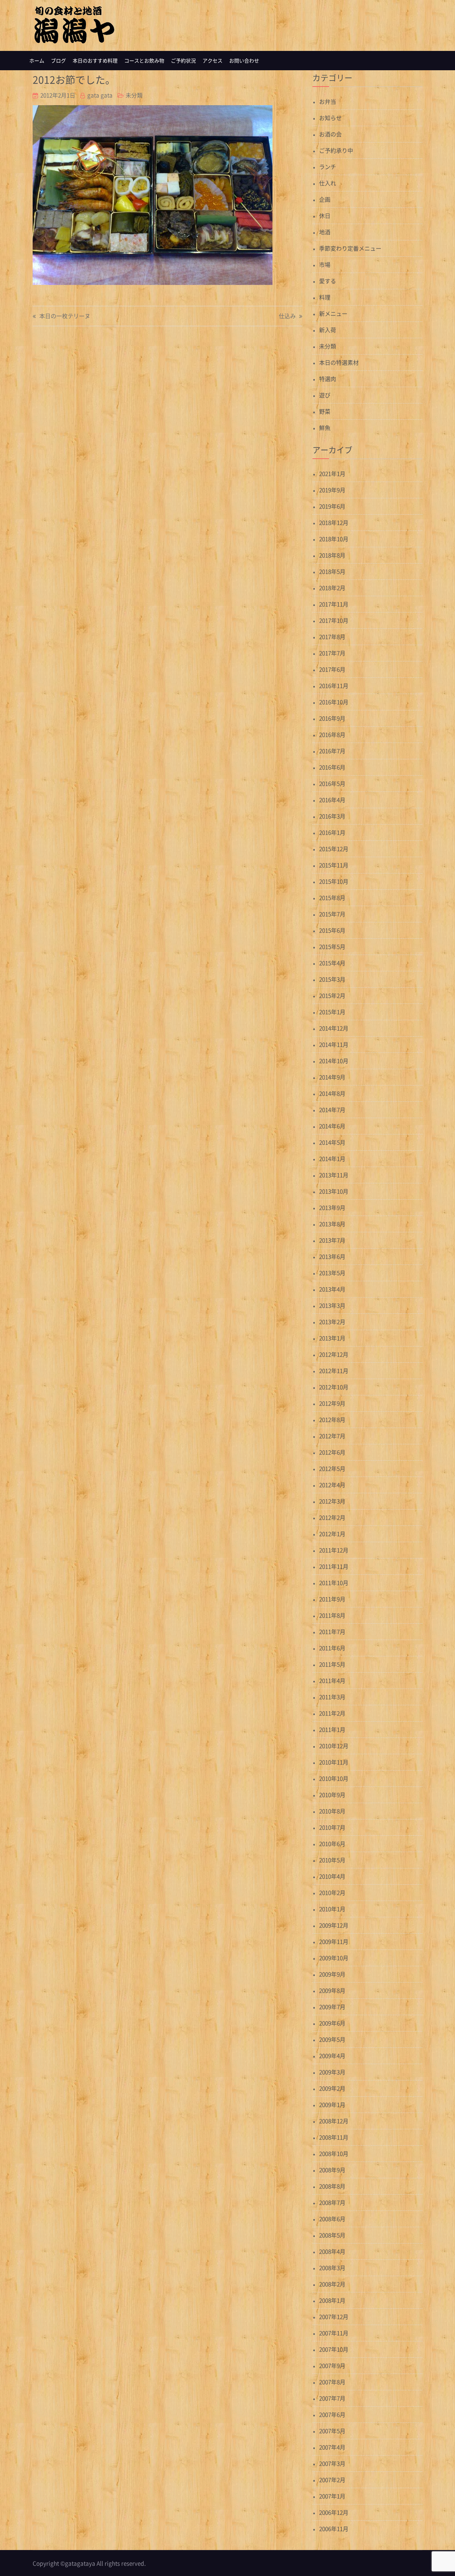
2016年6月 (332, 767)
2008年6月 (332, 2219)
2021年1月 (332, 473)
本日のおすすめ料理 (95, 61)
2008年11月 (334, 2137)
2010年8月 (332, 1811)
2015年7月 (332, 914)
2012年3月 (332, 1501)
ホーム (37, 61)
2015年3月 (332, 979)
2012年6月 (332, 1452)
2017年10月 (334, 620)
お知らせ (330, 118)
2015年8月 (332, 898)
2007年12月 (334, 2317)
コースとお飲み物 (144, 61)
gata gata (100, 95)
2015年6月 (332, 930)
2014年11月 (334, 1044)
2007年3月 (332, 2463)
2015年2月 (332, 995)
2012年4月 (332, 1485)
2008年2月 (332, 2284)
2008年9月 (332, 2170)
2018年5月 (332, 571)
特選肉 (328, 379)
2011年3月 (332, 1697)
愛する (328, 281)
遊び (325, 395)
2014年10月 (334, 1061)
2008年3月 (332, 2268)
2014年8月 (332, 1093)
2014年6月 (332, 1126)
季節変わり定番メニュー (350, 248)
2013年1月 (332, 1338)
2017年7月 (332, 653)
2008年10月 (334, 2153)
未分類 (134, 95)
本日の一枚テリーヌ (65, 316)
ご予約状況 (183, 61)
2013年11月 (334, 1175)
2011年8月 (332, 1615)
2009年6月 (332, 2023)
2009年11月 (334, 1941)
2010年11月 (334, 1762)
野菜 (325, 411)
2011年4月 (332, 1680)
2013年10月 (334, 1191)
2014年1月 (332, 1159)
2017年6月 (332, 669)
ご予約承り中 (336, 150)
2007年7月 (332, 2398)
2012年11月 (334, 1371)
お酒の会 (330, 134)
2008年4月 (332, 2251)
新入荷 (328, 330)
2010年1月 (332, 1909)
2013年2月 (332, 1322)
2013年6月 (332, 1256)
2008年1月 (332, 2300)
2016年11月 (334, 686)
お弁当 (328, 101)
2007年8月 (332, 2382)
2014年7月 (332, 1110)
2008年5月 (332, 2235)
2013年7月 (332, 1240)
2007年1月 (332, 2496)
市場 (325, 264)
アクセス (213, 61)
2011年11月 (334, 1566)
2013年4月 (332, 1289)
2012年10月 (334, 1387)
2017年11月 (334, 604)
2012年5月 (332, 1468)
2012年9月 (332, 1403)
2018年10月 (334, 539)
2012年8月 (332, 1419)
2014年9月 (332, 1077)
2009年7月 (332, 2007)
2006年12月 (334, 2512)
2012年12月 (334, 1354)
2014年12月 (334, 1028)
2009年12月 (334, 1925)
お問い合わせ (244, 61)
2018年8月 (332, 555)
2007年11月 (334, 2333)
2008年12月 (334, 2121)
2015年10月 (334, 881)
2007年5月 (332, 2431)
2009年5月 (332, 2039)
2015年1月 (332, 1012)
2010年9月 (332, 1795)
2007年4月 (332, 2447)
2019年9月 (332, 490)
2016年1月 (332, 832)
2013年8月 (332, 1224)
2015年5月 (332, 946)
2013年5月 (332, 1273)
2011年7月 (332, 1632)
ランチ (328, 167)
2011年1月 (332, 1729)
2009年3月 (332, 2072)
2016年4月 (332, 800)
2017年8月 (332, 637)
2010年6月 (332, 1844)
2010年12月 (334, 1746)
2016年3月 (332, 816)
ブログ (58, 61)
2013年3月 (332, 1305)
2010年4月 (332, 1876)
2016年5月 (332, 783)
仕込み (287, 316)
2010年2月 (332, 1892)
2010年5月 (332, 1860)
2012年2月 (332, 1517)
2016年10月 (334, 702)
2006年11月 (334, 2529)
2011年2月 (332, 1713)
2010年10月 (334, 1778)
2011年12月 (334, 1550)
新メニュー (333, 313)
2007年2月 (332, 2480)
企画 (325, 199)
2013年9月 (332, 1207)
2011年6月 (332, 1648)
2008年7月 (332, 2202)
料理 (325, 297)
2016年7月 (332, 751)
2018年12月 (334, 522)
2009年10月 (334, 1958)
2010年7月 (332, 1827)
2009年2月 (332, 2088)
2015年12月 (334, 849)
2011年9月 (332, 1599)
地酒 (325, 232)
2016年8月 (332, 734)
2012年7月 (332, 1436)
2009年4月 (332, 2056)
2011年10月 (334, 1583)
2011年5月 (332, 1664)
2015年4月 (332, 963)
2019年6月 (332, 506)
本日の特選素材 (339, 362)
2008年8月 (332, 2186)
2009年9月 (332, 1974)
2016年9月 (332, 718)
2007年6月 (332, 2414)
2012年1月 (332, 1534)
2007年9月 (332, 2365)
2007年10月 (334, 2349)
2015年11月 (334, 865)
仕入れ (328, 183)
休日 (325, 216)
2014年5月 (332, 1142)
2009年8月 (332, 1990)
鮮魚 (325, 428)
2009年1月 (332, 2105)
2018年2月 (332, 588)
